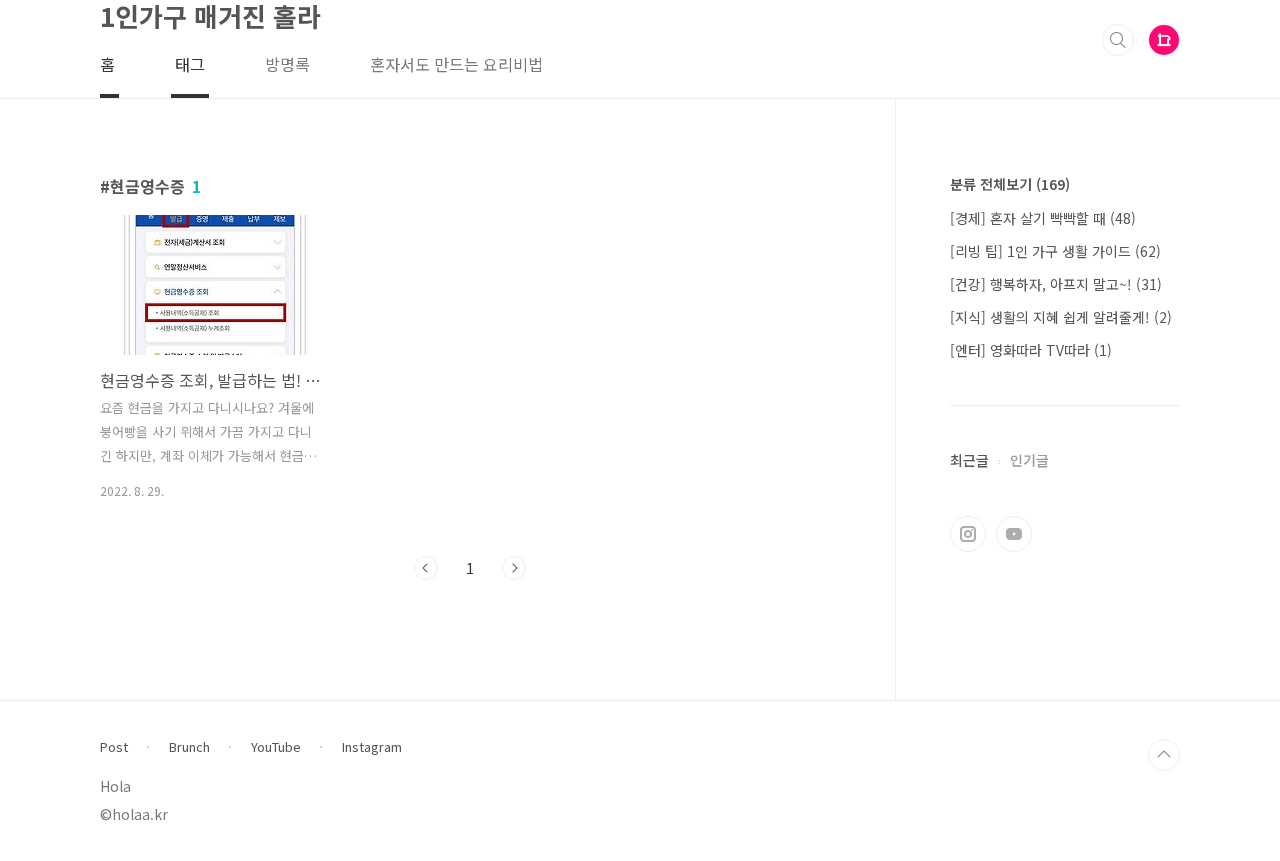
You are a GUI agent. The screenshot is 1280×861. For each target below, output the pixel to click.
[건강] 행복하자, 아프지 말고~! (1056, 284)
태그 (190, 64)
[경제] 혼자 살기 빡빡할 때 (1043, 218)
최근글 (969, 460)
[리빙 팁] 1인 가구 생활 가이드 (1055, 251)
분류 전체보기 (1010, 184)
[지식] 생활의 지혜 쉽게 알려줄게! (1061, 317)
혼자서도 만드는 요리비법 (456, 64)
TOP (1164, 755)
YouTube (276, 747)
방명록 (287, 64)
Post (114, 747)
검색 (1118, 40)
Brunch (189, 747)
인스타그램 (968, 534)
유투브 (1014, 534)
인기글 (1029, 460)
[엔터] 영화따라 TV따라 (1031, 350)
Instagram (372, 747)
